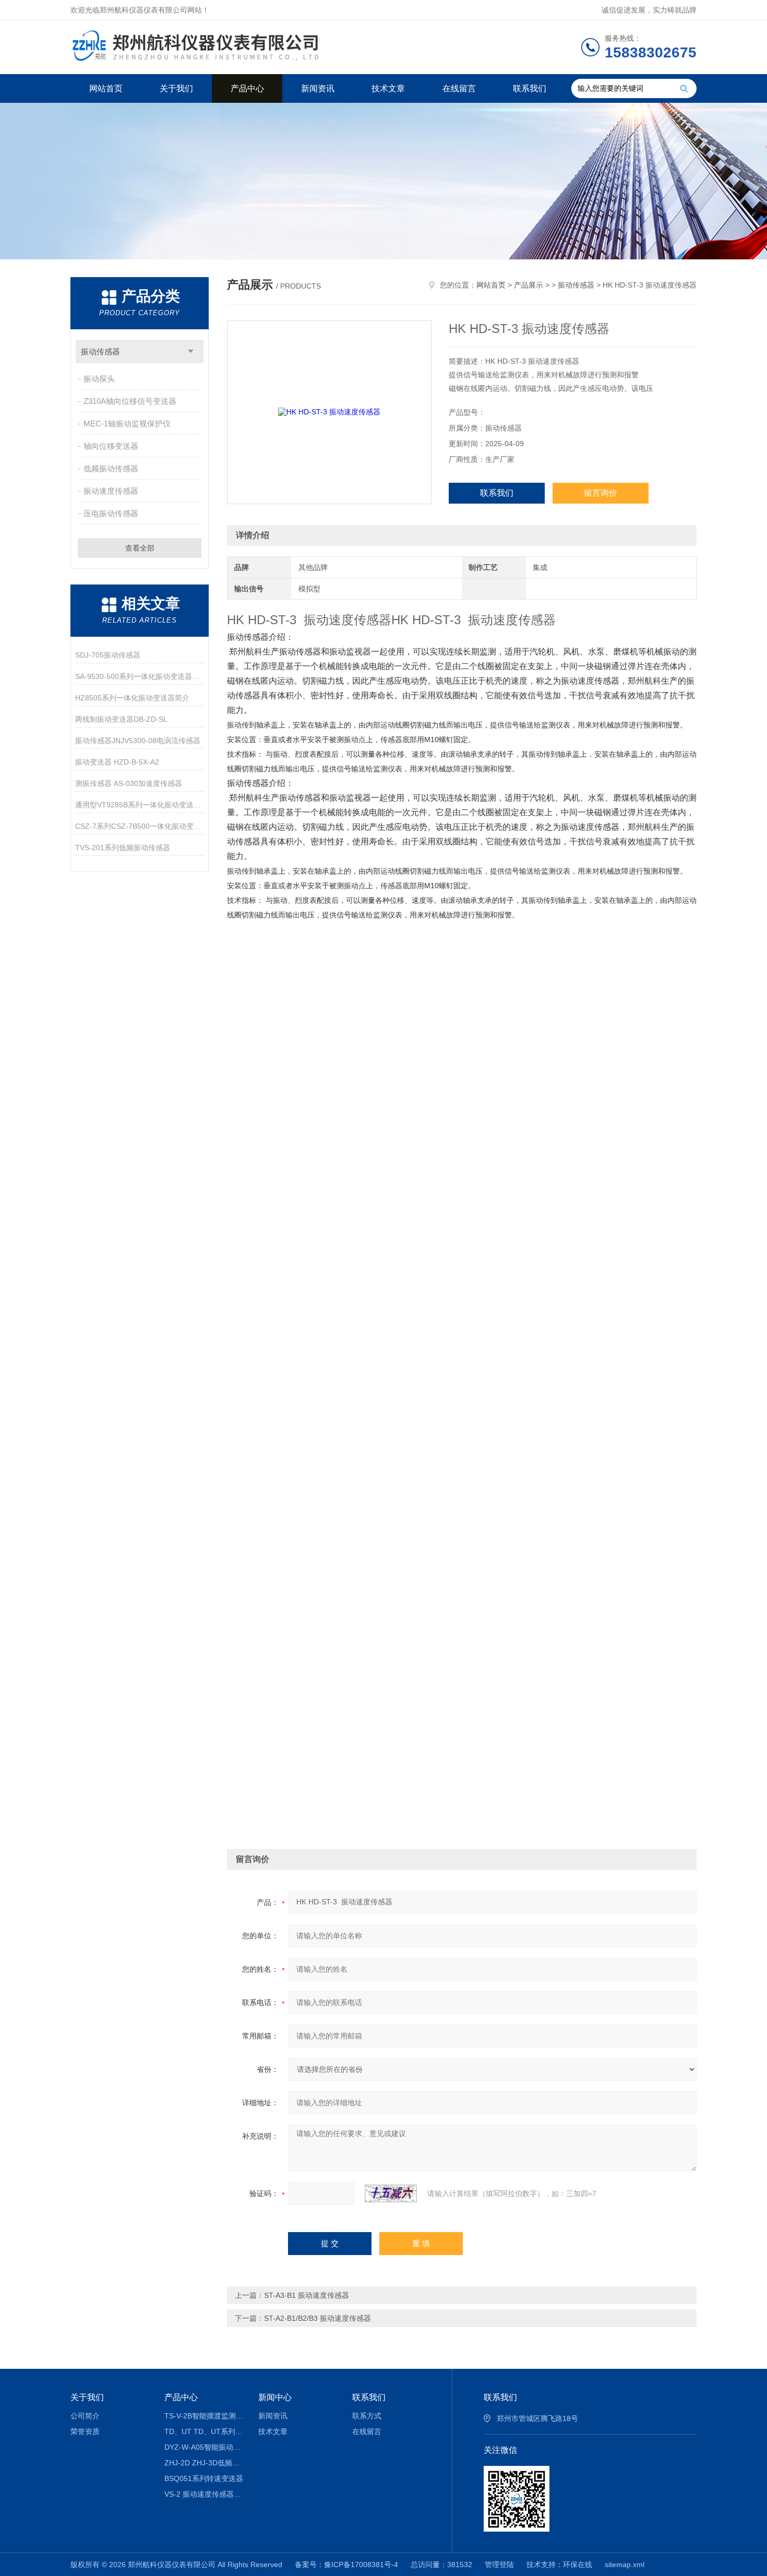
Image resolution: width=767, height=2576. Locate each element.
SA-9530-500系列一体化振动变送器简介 (140, 676)
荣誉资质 (85, 2431)
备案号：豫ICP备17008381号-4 (346, 2565)
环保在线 (578, 2565)
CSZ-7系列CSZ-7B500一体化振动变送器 (140, 826)
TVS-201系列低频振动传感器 (123, 848)
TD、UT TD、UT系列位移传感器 (204, 2431)
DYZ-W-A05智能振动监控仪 (204, 2447)
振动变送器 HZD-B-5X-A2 (117, 762)
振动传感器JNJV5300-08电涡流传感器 (138, 741)
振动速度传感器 (111, 491)
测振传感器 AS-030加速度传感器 (129, 783)
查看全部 (140, 548)
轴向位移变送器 (111, 446)
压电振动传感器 (111, 513)
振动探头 (99, 379)
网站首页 (106, 88)
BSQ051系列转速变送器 (204, 2478)
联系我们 (530, 88)
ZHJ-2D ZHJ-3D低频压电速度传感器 (204, 2463)
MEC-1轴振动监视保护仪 (127, 424)
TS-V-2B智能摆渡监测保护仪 (204, 2416)
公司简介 (85, 2416)
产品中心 (247, 88)
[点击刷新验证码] (391, 2193)
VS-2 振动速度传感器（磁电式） (204, 2494)
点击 (191, 351)
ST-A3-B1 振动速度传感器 (307, 2295)
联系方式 (367, 2416)
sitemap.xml (625, 2565)
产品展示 (529, 285)
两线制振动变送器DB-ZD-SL (121, 719)
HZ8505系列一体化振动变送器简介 (132, 698)
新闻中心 (275, 2397)
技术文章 (388, 88)
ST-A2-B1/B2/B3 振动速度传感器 (317, 2318)
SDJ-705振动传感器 (108, 655)
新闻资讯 (318, 88)
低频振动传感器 (111, 468)
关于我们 (176, 88)
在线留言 (459, 88)
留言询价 (601, 493)
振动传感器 (100, 351)
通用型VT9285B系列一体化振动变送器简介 (140, 805)
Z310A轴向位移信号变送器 (130, 401)
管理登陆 (499, 2565)
